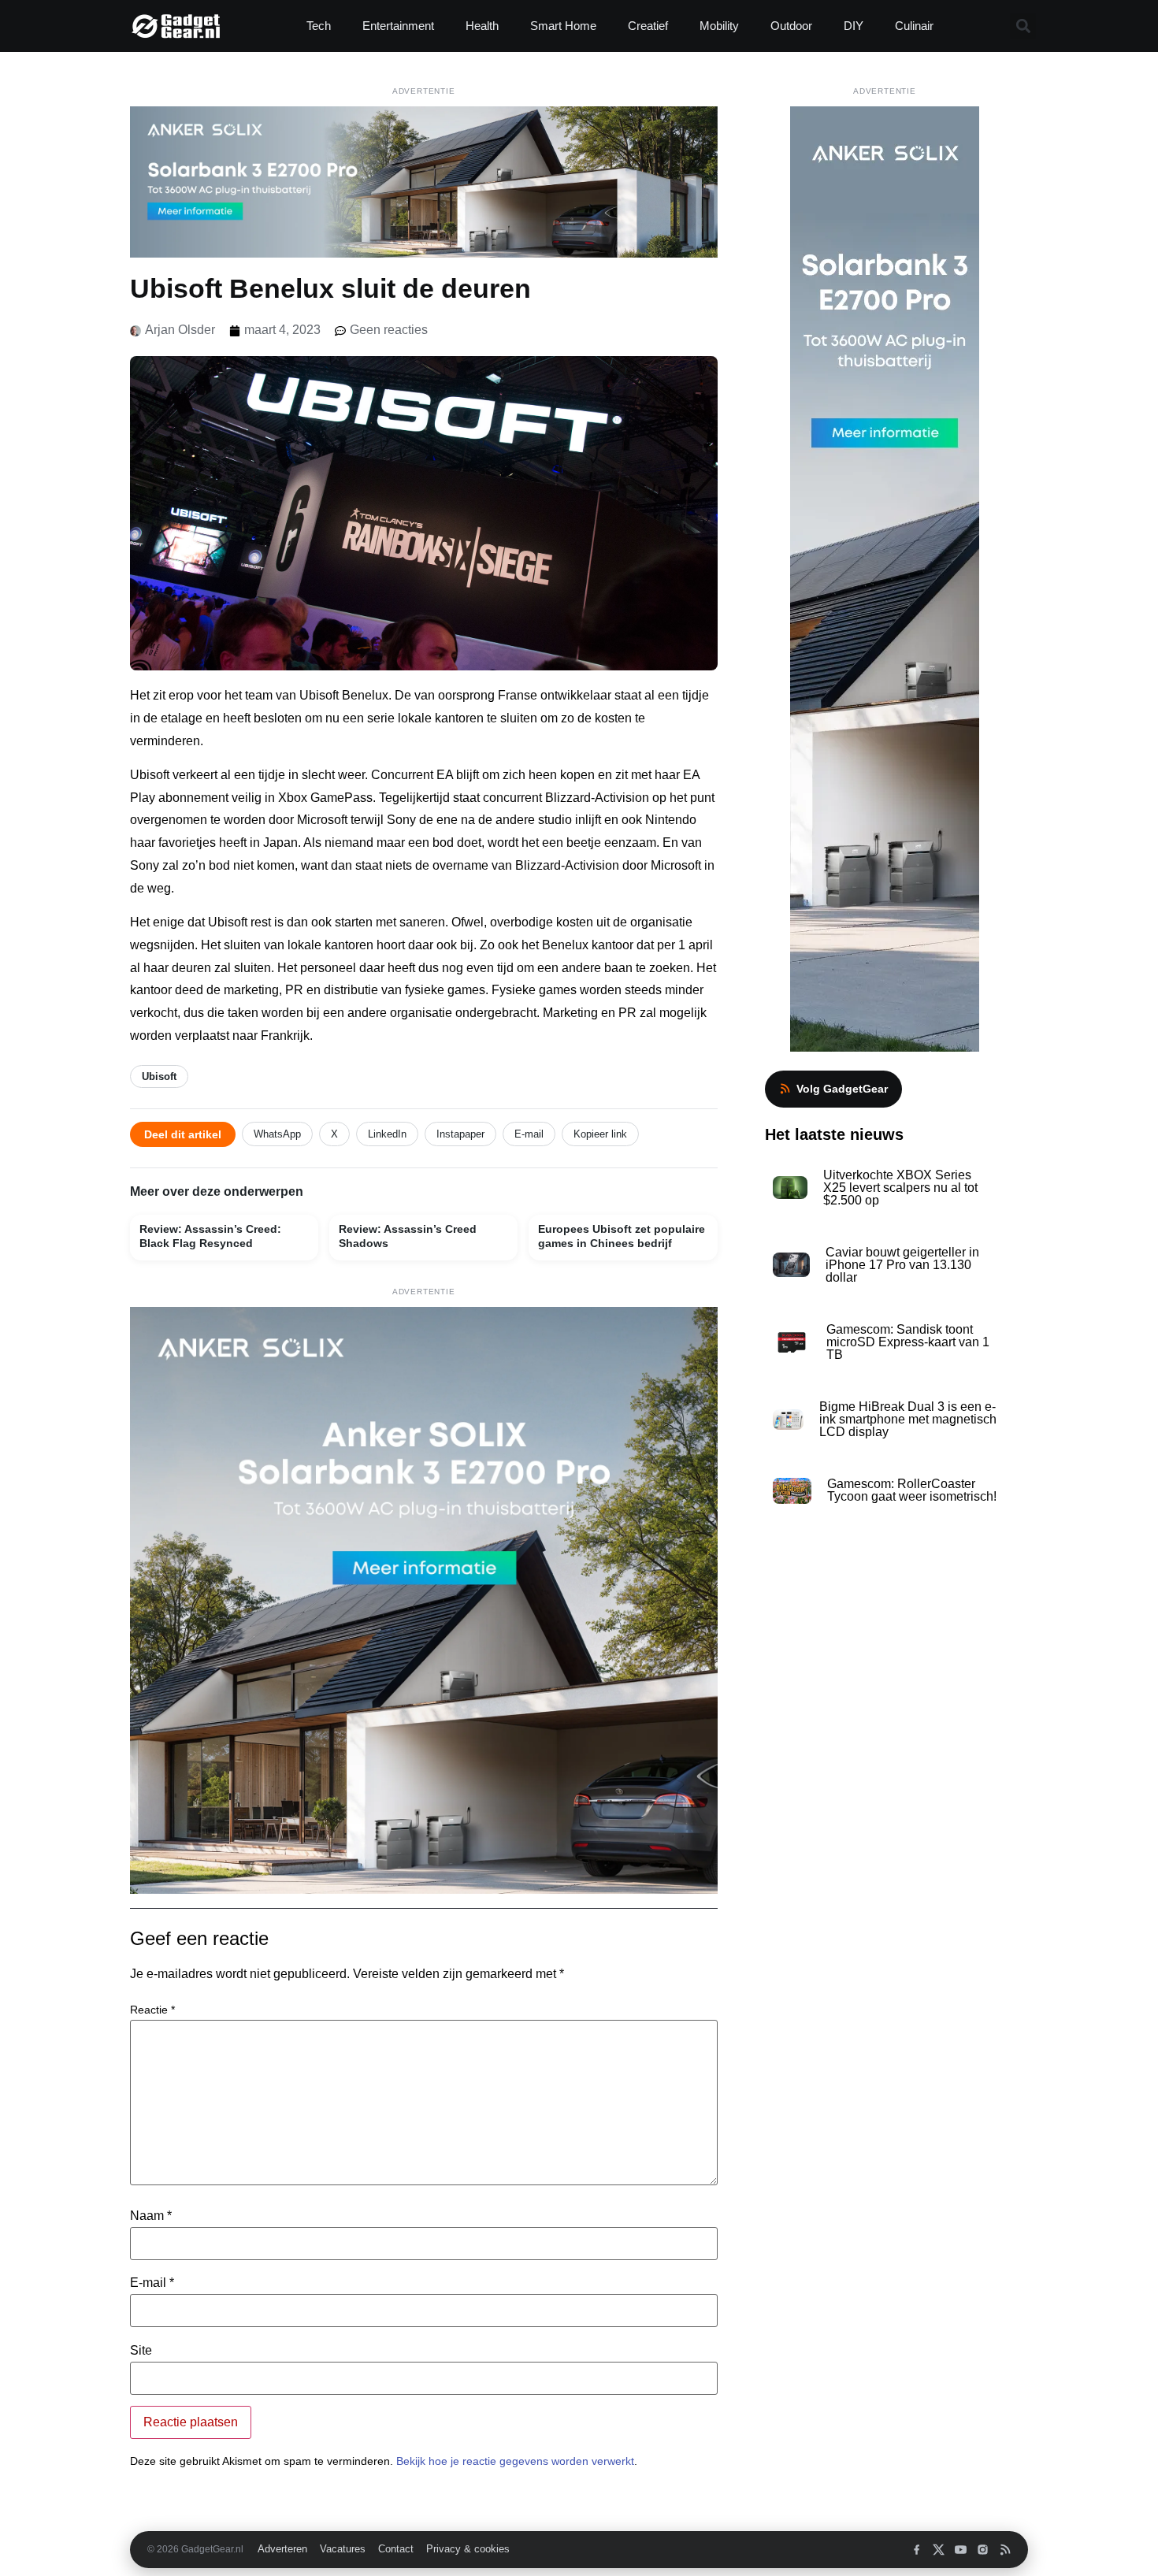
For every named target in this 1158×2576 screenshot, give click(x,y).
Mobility (719, 26)
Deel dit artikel (183, 1134)
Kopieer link (600, 1134)
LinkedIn (387, 1134)
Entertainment (398, 26)
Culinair (914, 26)
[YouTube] (961, 2550)
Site (141, 2351)
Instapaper (460, 1134)
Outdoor (791, 26)
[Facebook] (917, 2550)
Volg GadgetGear (842, 1089)
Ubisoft (159, 1076)
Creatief (648, 26)
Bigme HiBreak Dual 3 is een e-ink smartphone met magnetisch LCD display (908, 1419)
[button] (1023, 26)
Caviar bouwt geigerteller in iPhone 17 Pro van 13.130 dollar (902, 1265)
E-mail (529, 1134)
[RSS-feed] (1005, 2550)
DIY (854, 26)
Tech (319, 26)
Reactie (152, 2010)
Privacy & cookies (468, 2549)
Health (482, 26)
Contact (396, 2549)
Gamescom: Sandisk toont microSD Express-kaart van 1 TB (908, 1342)
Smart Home (563, 26)
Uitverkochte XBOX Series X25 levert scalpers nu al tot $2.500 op (900, 1188)
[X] (939, 2550)
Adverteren (282, 2549)
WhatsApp (277, 1134)
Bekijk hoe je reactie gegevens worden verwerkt (515, 2461)
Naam (151, 2216)
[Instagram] (983, 2550)
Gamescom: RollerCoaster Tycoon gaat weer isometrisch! (912, 1490)
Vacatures (343, 2549)
